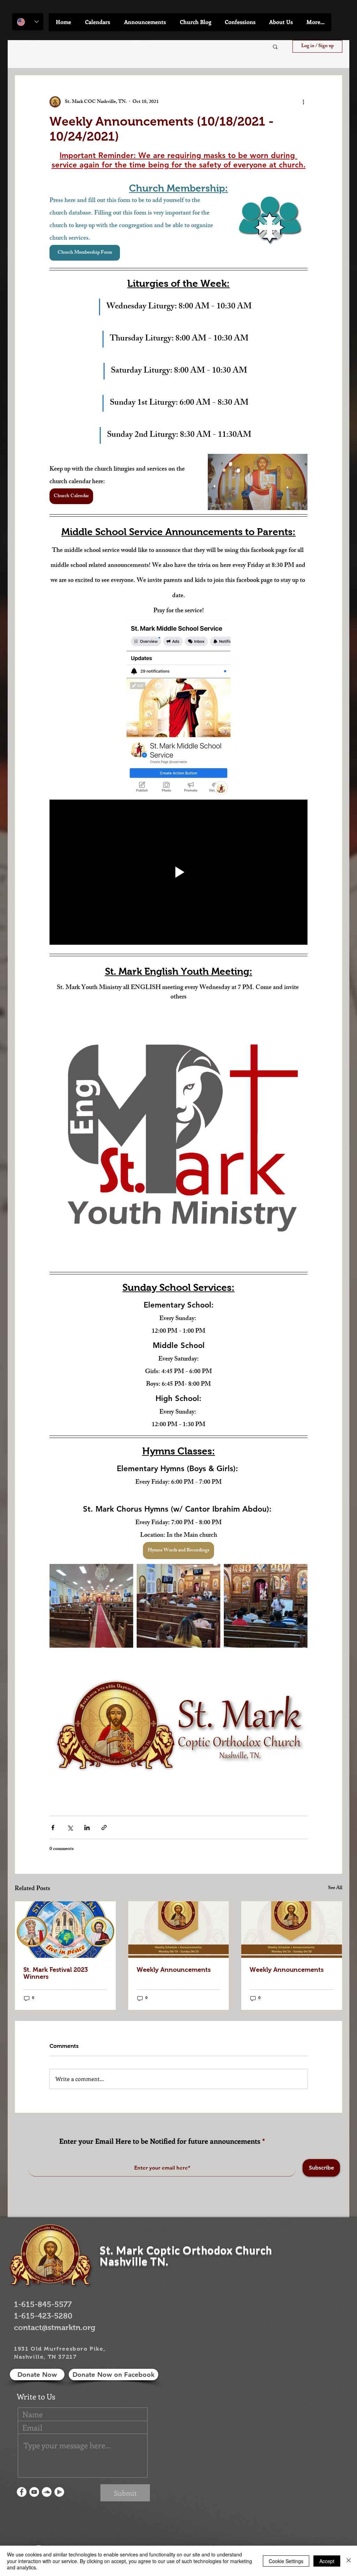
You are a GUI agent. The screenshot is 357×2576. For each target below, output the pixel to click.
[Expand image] (91, 1606)
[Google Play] (59, 2492)
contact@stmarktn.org (55, 2327)
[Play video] (178, 872)
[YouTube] (34, 2492)
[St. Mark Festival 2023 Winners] (65, 1930)
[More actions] (303, 102)
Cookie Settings (286, 2561)
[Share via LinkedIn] (87, 1828)
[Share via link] (104, 1828)
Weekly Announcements (174, 1970)
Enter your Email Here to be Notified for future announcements (160, 2141)
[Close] (349, 2561)
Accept (327, 2561)
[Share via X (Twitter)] (70, 1828)
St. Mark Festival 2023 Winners (56, 1973)
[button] (98, 22)
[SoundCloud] (47, 2492)
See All (335, 1889)
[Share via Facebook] (53, 1828)
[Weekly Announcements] (179, 1930)
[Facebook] (22, 2492)
